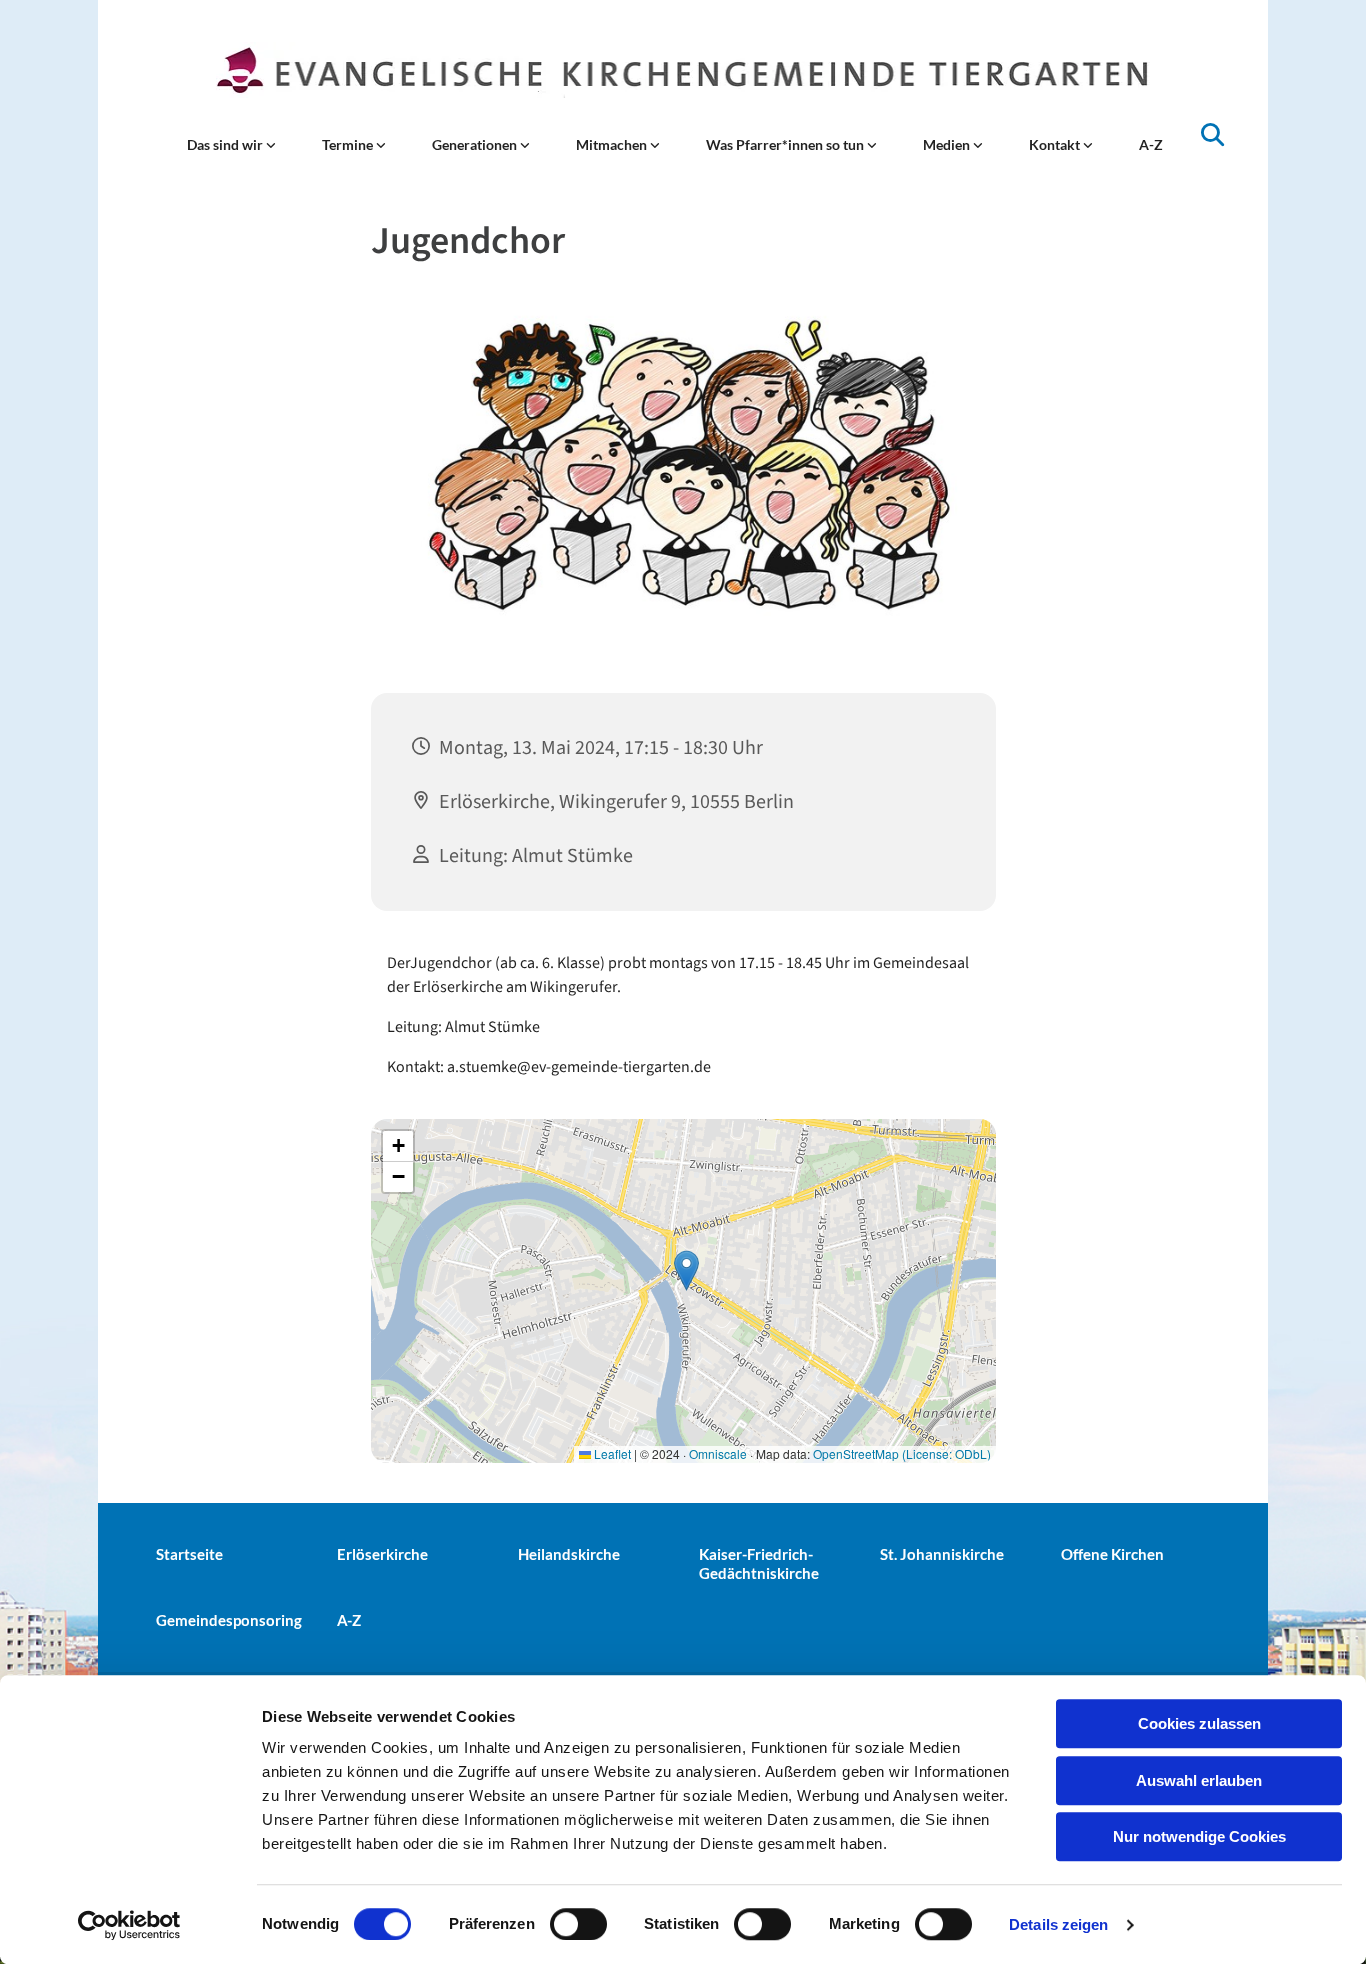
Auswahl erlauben (1199, 1780)
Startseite (189, 1554)
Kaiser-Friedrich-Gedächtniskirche (759, 1563)
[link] (231, 145)
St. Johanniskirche (942, 1554)
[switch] (578, 1924)
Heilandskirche (569, 1554)
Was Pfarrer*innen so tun (786, 144)
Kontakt (1056, 144)
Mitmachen (613, 144)
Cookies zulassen (1199, 1723)
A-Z (1151, 144)
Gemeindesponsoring (229, 1620)
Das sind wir (226, 144)
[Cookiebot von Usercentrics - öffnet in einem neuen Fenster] (129, 1925)
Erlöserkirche (382, 1554)
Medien (948, 144)
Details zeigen (1058, 1924)
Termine (349, 144)
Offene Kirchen (1112, 1554)
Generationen (476, 144)
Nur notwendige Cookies (1199, 1836)
